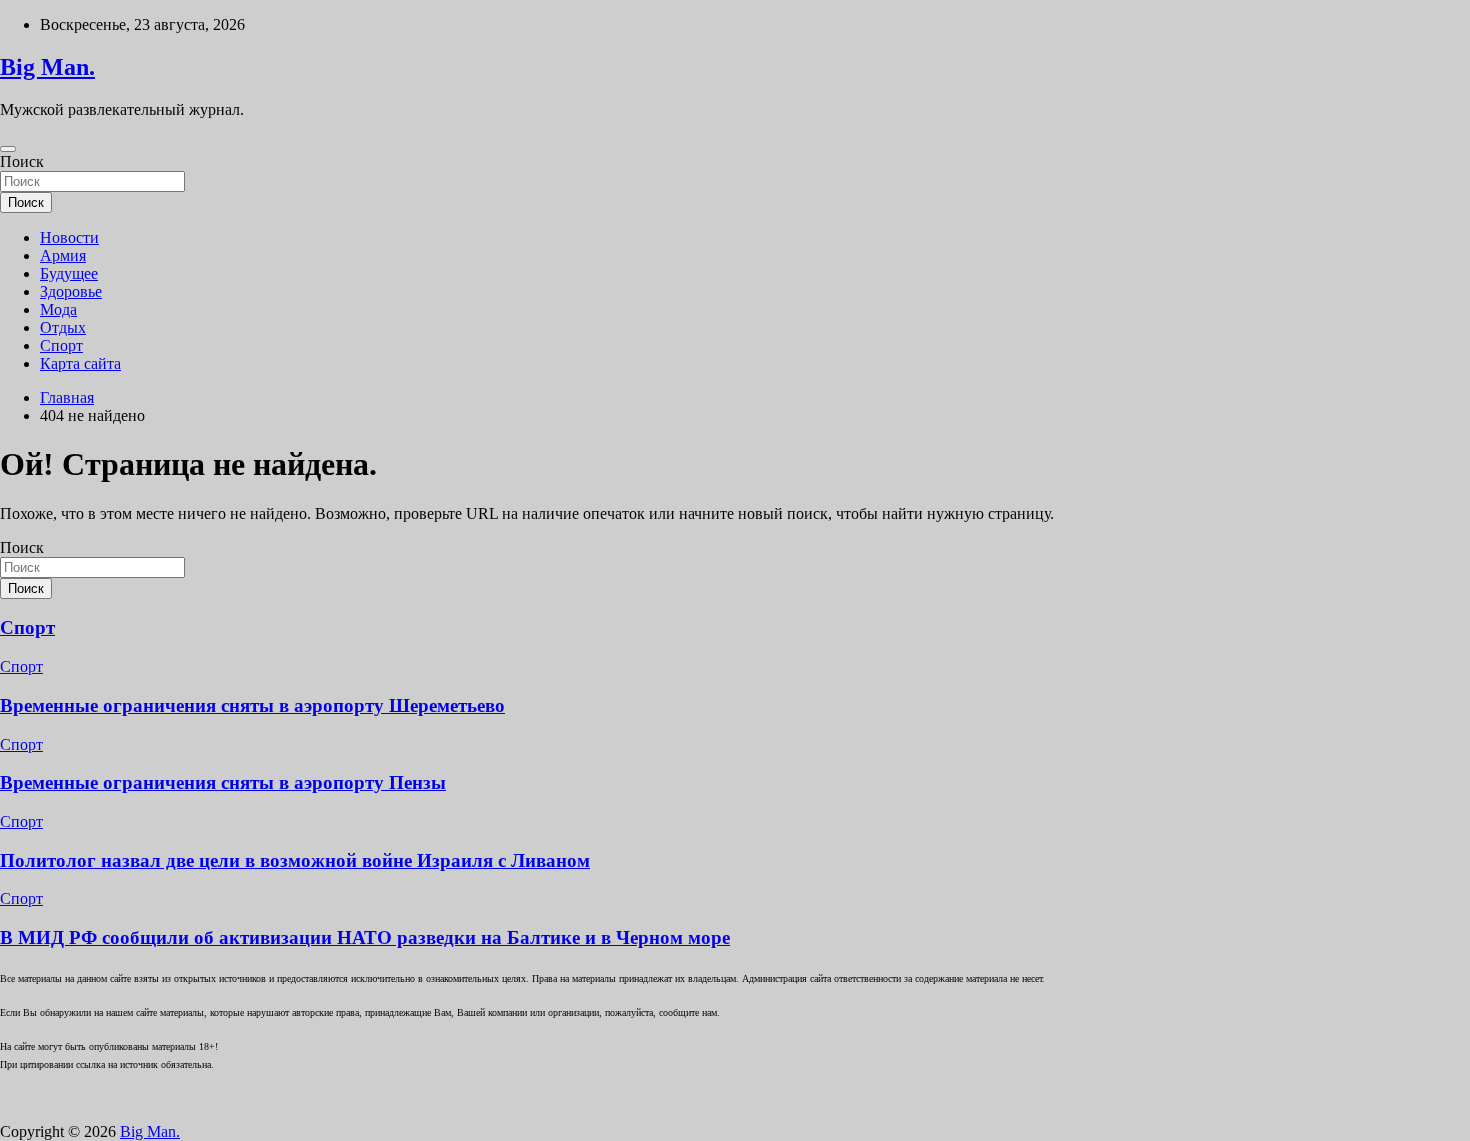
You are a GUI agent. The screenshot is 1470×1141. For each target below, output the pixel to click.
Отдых (63, 327)
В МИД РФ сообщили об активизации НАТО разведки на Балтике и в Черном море (365, 937)
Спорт (61, 345)
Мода (58, 309)
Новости (69, 237)
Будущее (69, 273)
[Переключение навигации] (8, 149)
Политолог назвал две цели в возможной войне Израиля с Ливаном (295, 860)
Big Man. (47, 67)
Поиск (22, 161)
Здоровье (71, 291)
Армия (63, 255)
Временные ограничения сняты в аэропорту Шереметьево (252, 705)
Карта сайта (80, 363)
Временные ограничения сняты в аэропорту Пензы (223, 782)
